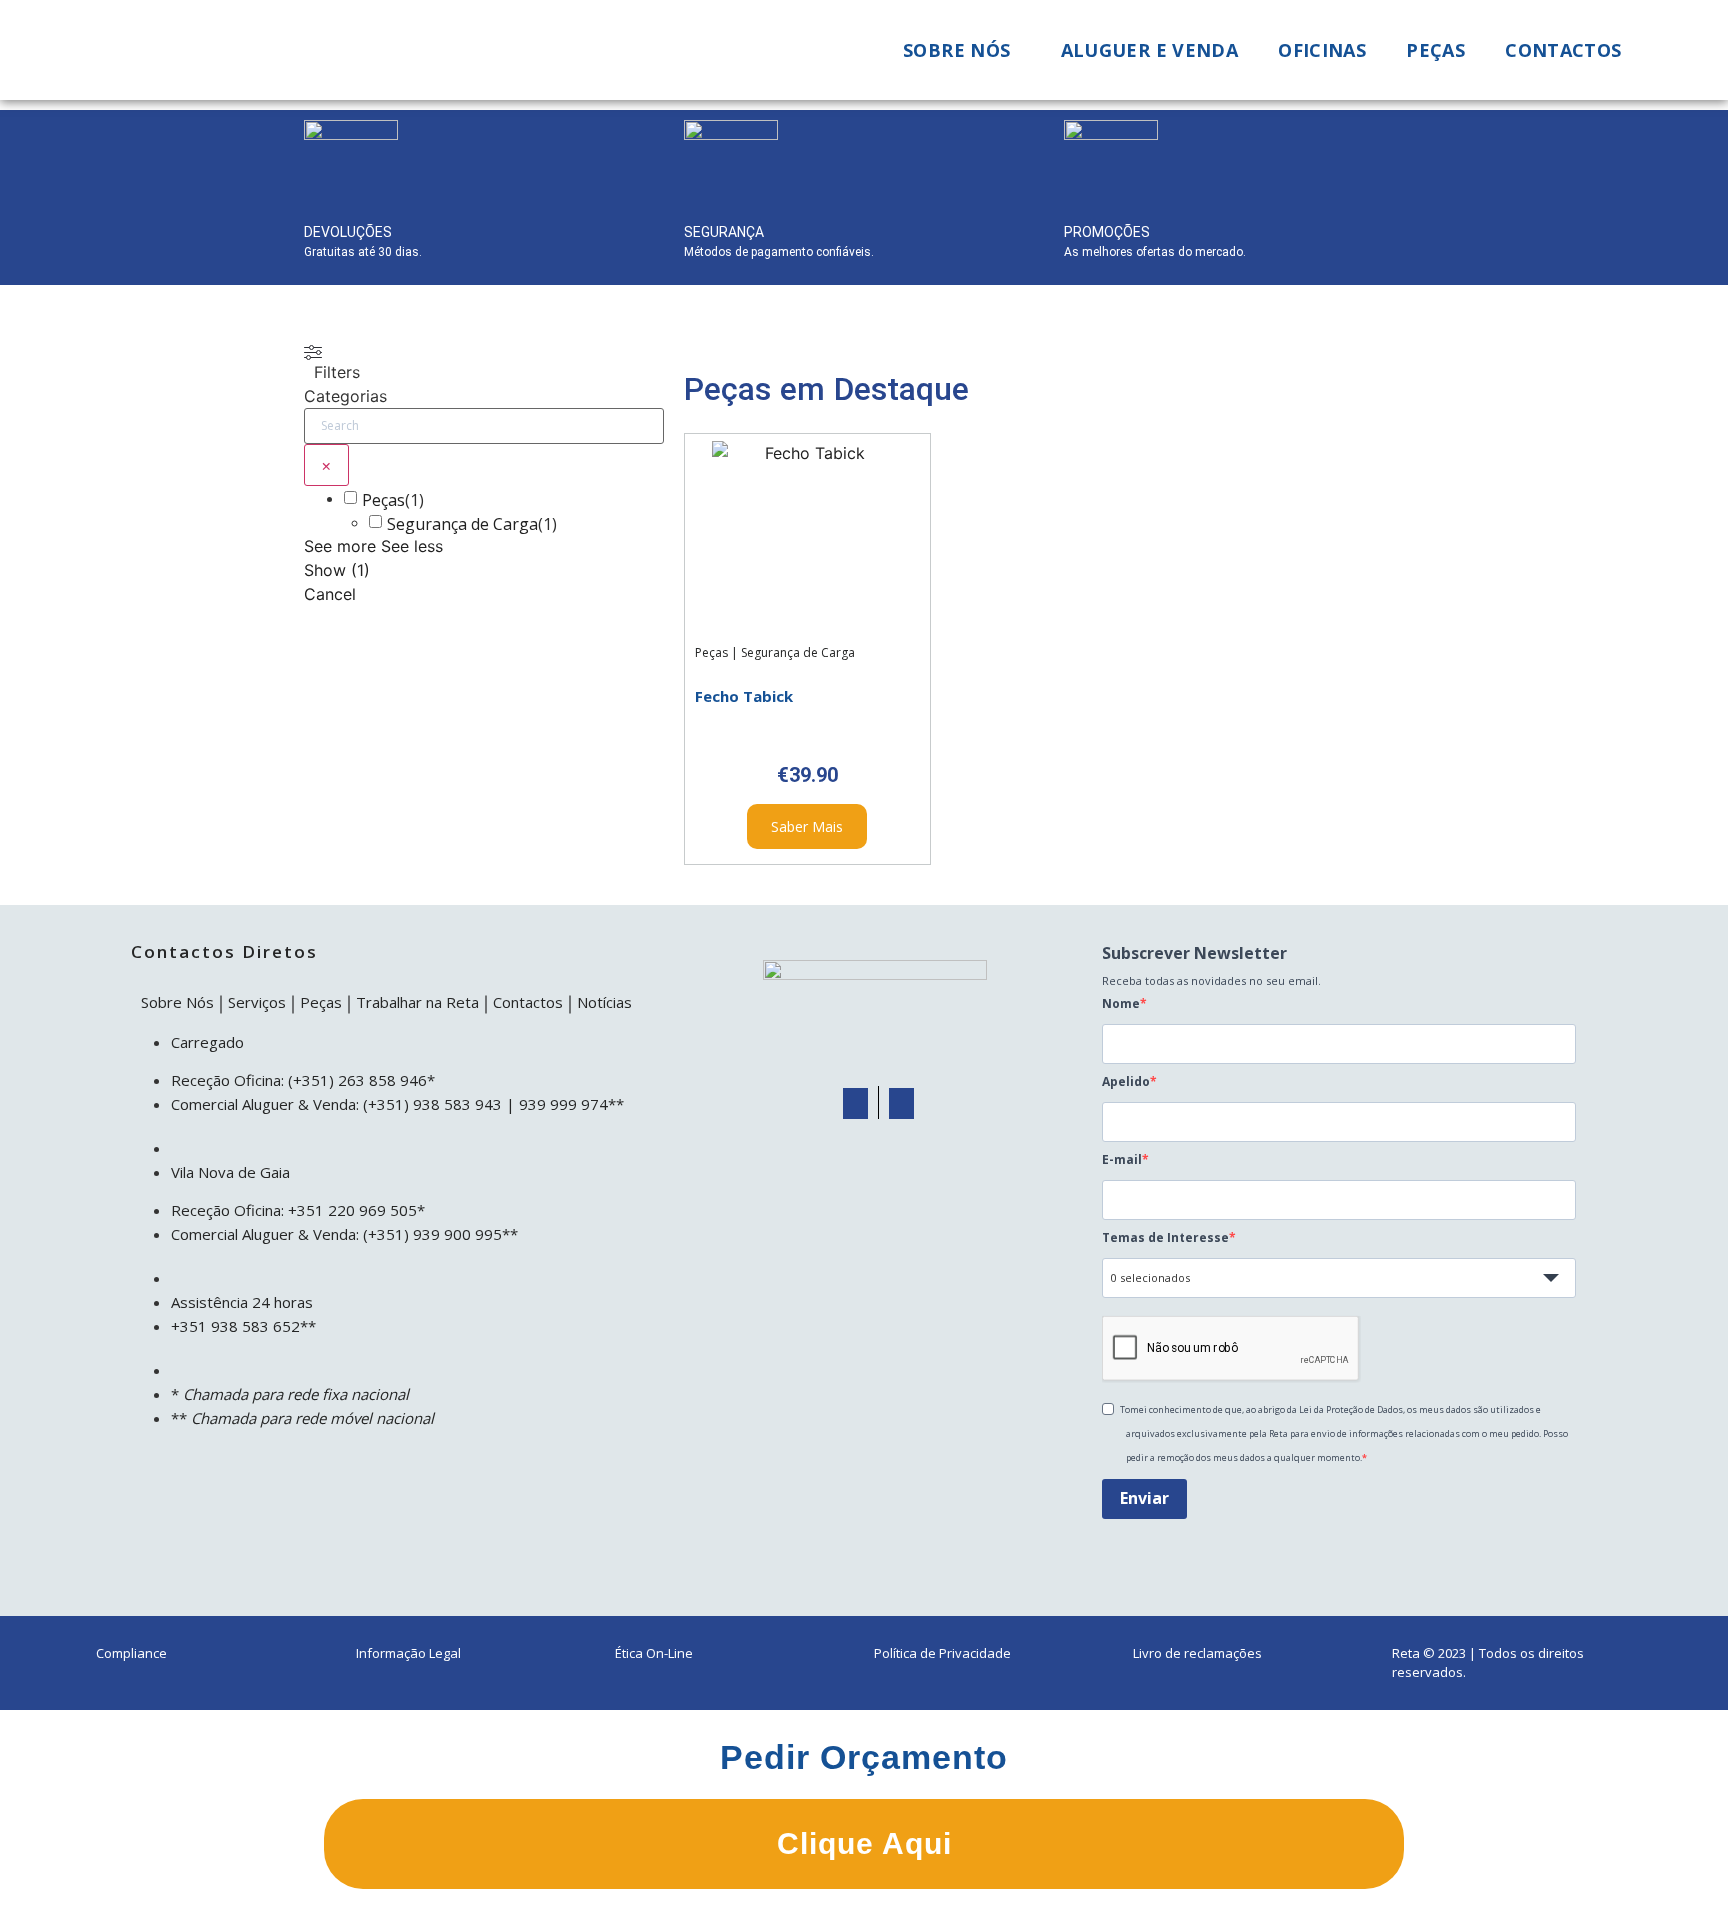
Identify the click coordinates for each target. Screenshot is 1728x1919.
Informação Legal (408, 1653)
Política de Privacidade (942, 1653)
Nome (1121, 1004)
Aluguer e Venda (1150, 50)
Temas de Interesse (1165, 1238)
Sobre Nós (177, 1002)
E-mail (1122, 1160)
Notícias (604, 1002)
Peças (1435, 50)
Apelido (1126, 1082)
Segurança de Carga (462, 524)
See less (412, 546)
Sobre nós (956, 50)
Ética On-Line (654, 1653)
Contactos (1563, 50)
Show (337, 570)
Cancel (330, 594)
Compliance (131, 1653)
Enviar (1144, 1498)
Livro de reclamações (1197, 1653)
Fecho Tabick (744, 696)
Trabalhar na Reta (417, 1002)
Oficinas (1322, 50)
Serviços (257, 1002)
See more (340, 546)
